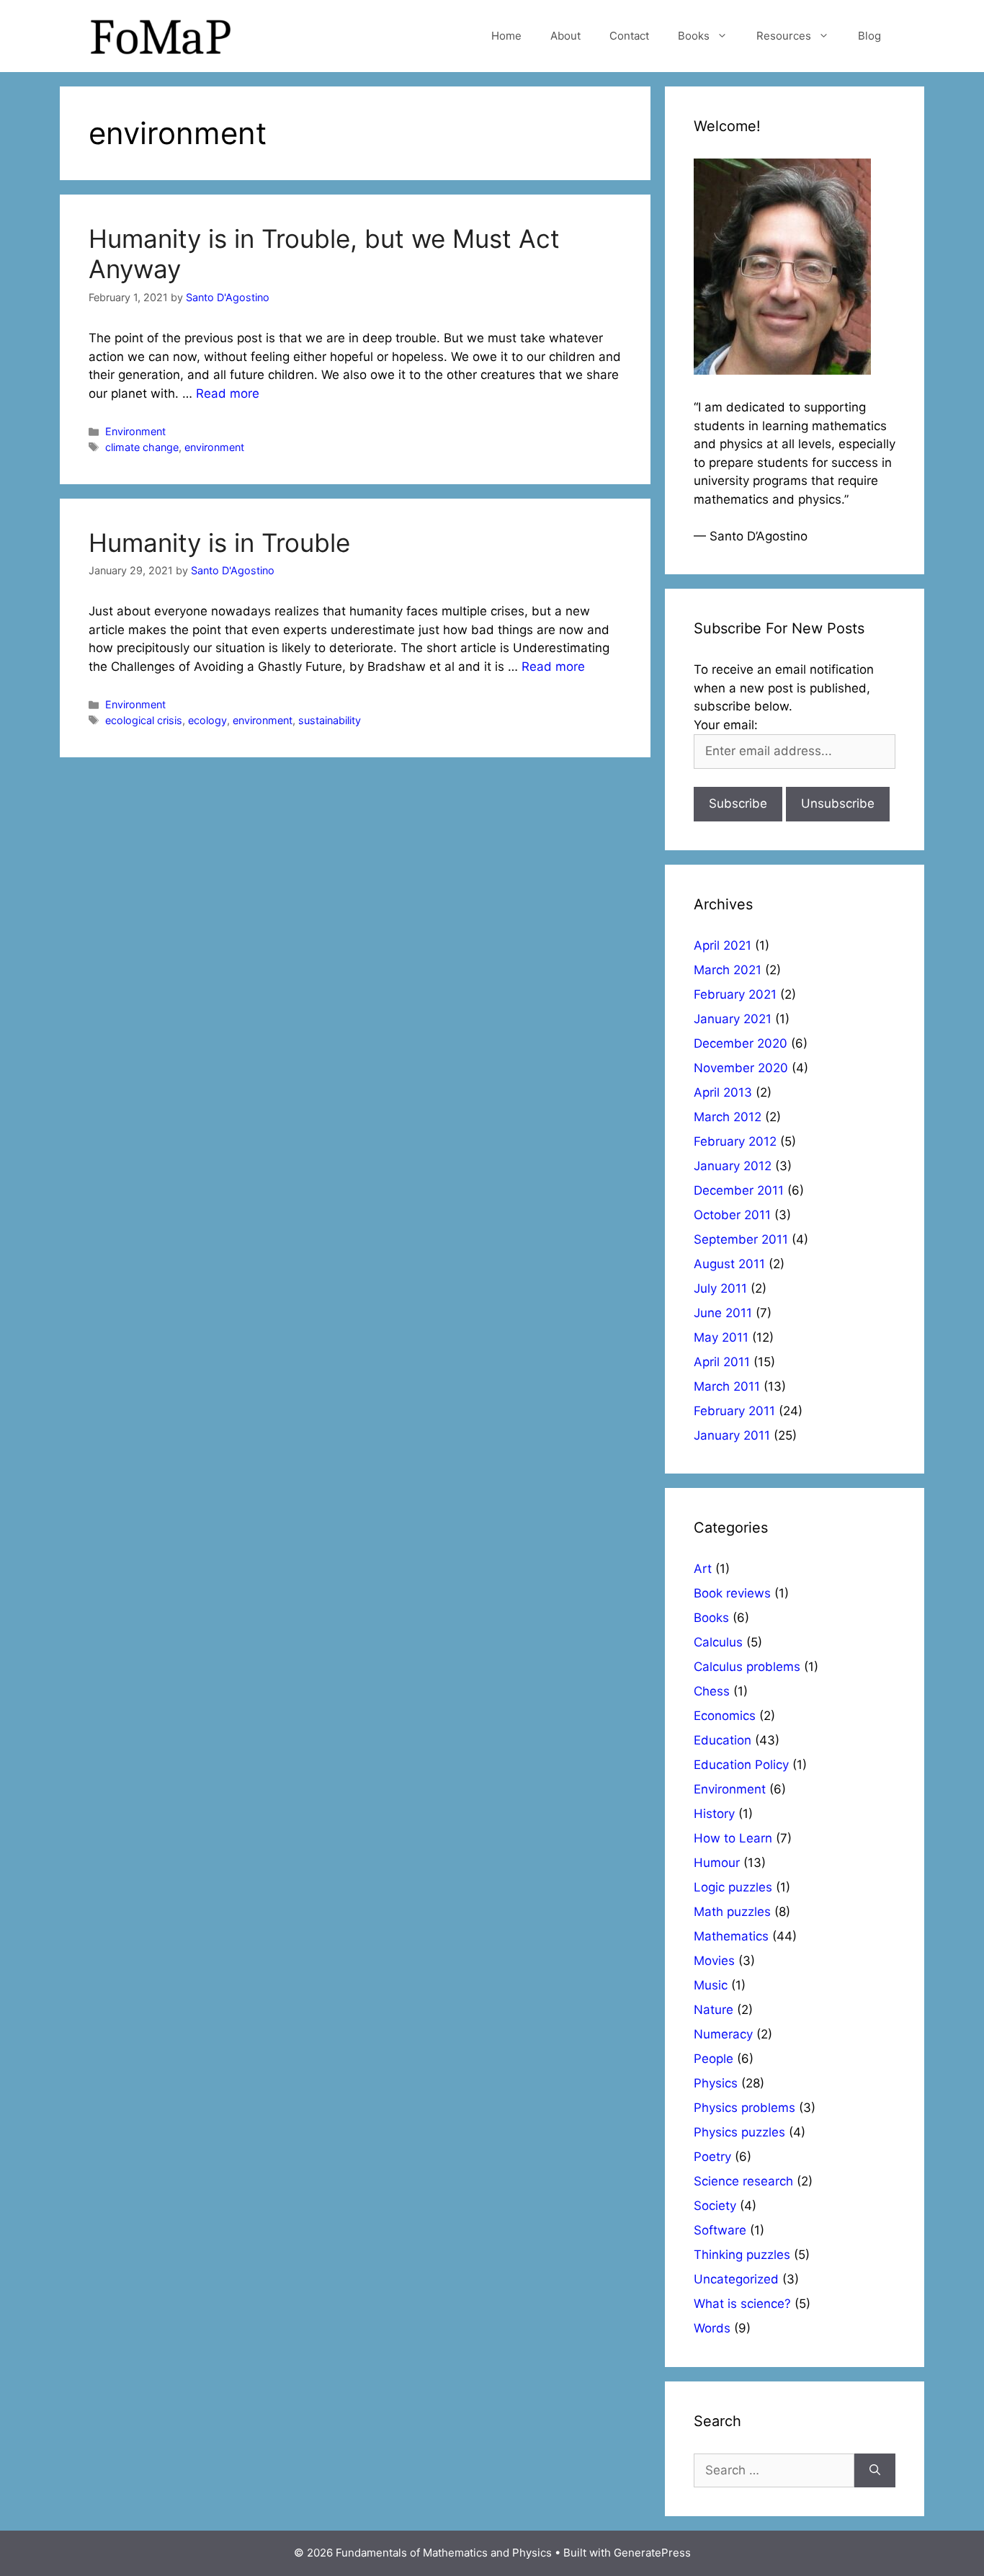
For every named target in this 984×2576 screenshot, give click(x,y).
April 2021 (723, 945)
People (714, 2059)
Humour (717, 1863)
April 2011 (722, 1362)
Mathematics (731, 1936)
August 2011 (729, 1264)
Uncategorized (736, 2279)
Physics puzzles (739, 2132)
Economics (725, 1716)
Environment (135, 431)
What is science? (742, 2304)
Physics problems (744, 2108)
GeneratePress (652, 2553)
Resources (784, 36)
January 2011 (732, 1435)
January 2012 (733, 1166)
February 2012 (735, 1141)
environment (214, 447)
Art (703, 1569)
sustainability (330, 720)
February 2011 (734, 1411)
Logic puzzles (733, 1887)
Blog (869, 36)
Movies (714, 1961)
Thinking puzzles (742, 2255)
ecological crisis (144, 720)
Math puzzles (732, 1912)
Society (715, 2206)
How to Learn (733, 1838)
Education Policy (741, 1765)
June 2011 (723, 1313)
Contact (629, 36)
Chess (712, 1691)
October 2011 (732, 1215)
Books (694, 36)
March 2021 (728, 970)
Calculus (718, 1642)
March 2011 (727, 1386)
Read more (228, 393)
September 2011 (741, 1239)
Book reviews (732, 1593)
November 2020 (741, 1068)
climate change (142, 447)
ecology (207, 720)
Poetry (712, 2157)
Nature (714, 2010)
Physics (716, 2083)
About (565, 36)
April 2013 (723, 1092)
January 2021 (733, 1019)
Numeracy (723, 2034)
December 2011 (739, 1190)
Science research (743, 2181)
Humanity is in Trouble (219, 543)
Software (720, 2230)
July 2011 (720, 1288)
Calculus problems (747, 1667)
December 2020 (741, 1043)
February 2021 (735, 994)
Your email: (726, 725)
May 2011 (721, 1337)
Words (712, 2328)
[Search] (875, 2471)
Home (506, 36)
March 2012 (728, 1117)
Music (711, 1985)
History (714, 1814)
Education (723, 1740)
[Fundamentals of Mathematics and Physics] (161, 35)
